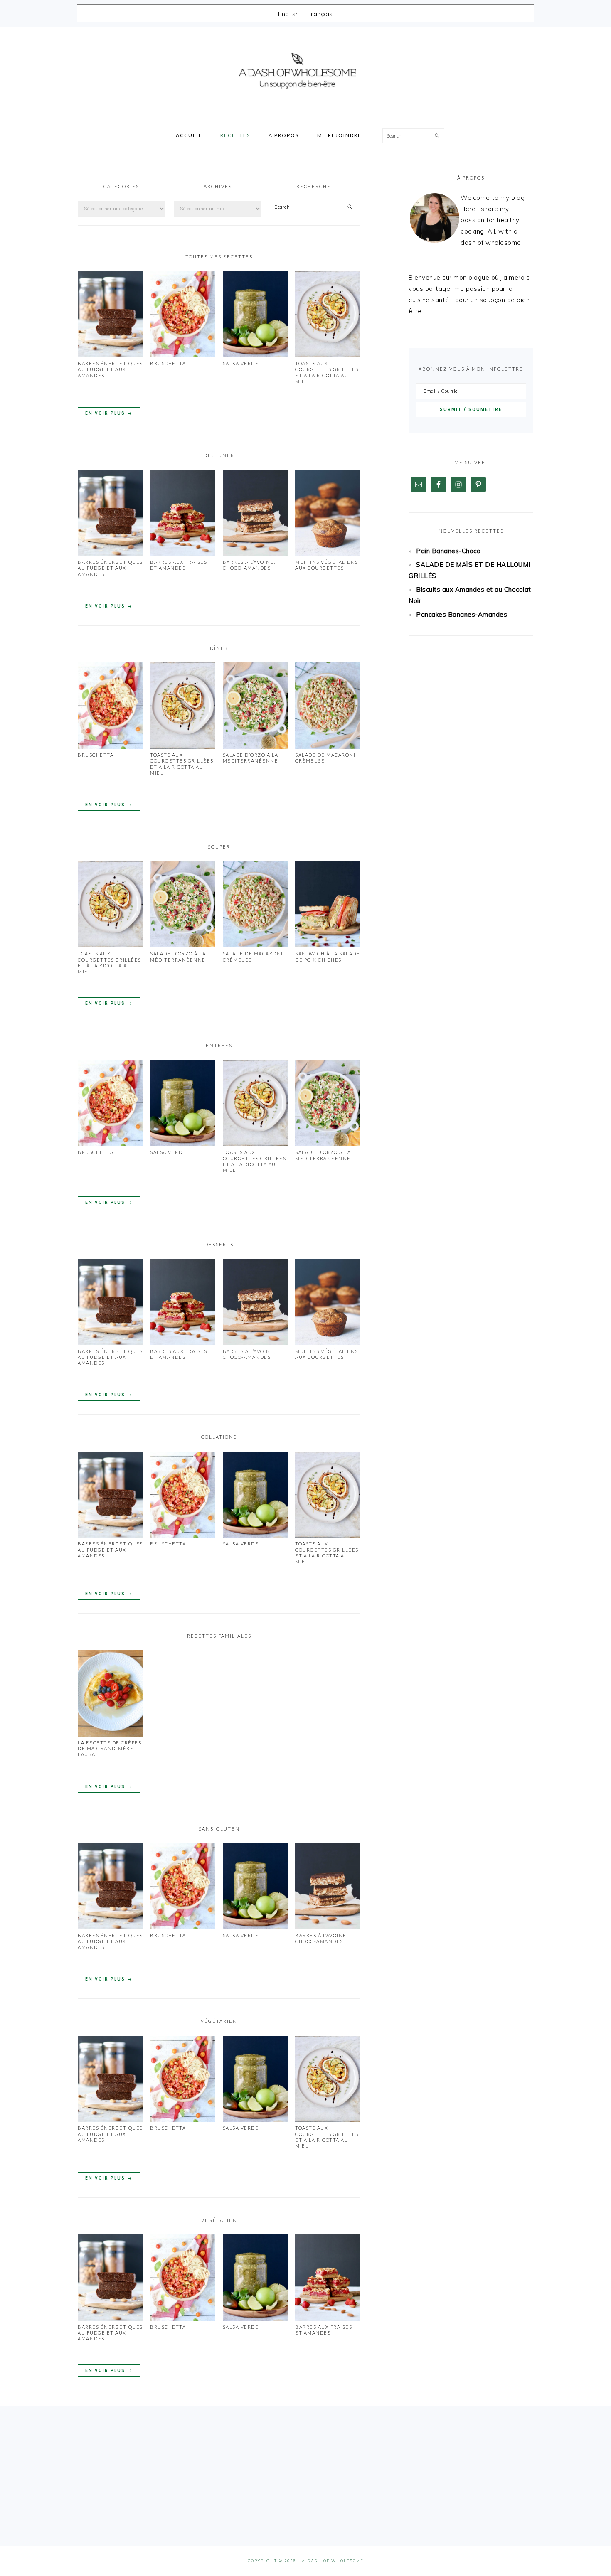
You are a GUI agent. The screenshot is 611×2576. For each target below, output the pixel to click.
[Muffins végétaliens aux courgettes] (328, 554)
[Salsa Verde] (255, 355)
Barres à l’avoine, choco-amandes (249, 565)
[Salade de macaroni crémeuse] (328, 747)
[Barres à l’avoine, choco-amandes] (255, 554)
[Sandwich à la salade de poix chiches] (328, 945)
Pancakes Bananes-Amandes (462, 614)
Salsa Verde (241, 363)
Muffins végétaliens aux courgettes (327, 565)
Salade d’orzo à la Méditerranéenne (251, 758)
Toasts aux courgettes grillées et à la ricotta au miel (327, 372)
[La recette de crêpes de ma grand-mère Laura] (110, 1734)
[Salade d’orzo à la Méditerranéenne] (255, 747)
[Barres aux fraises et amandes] (183, 554)
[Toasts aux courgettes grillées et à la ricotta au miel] (328, 355)
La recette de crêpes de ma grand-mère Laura (110, 1749)
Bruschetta (168, 363)
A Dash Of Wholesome (305, 72)
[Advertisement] (471, 776)
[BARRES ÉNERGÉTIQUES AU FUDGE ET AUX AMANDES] (110, 355)
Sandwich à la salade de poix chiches (328, 956)
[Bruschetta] (183, 355)
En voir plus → (109, 413)
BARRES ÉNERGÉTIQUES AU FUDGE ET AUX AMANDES (110, 369)
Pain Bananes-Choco (448, 551)
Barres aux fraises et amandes (179, 565)
